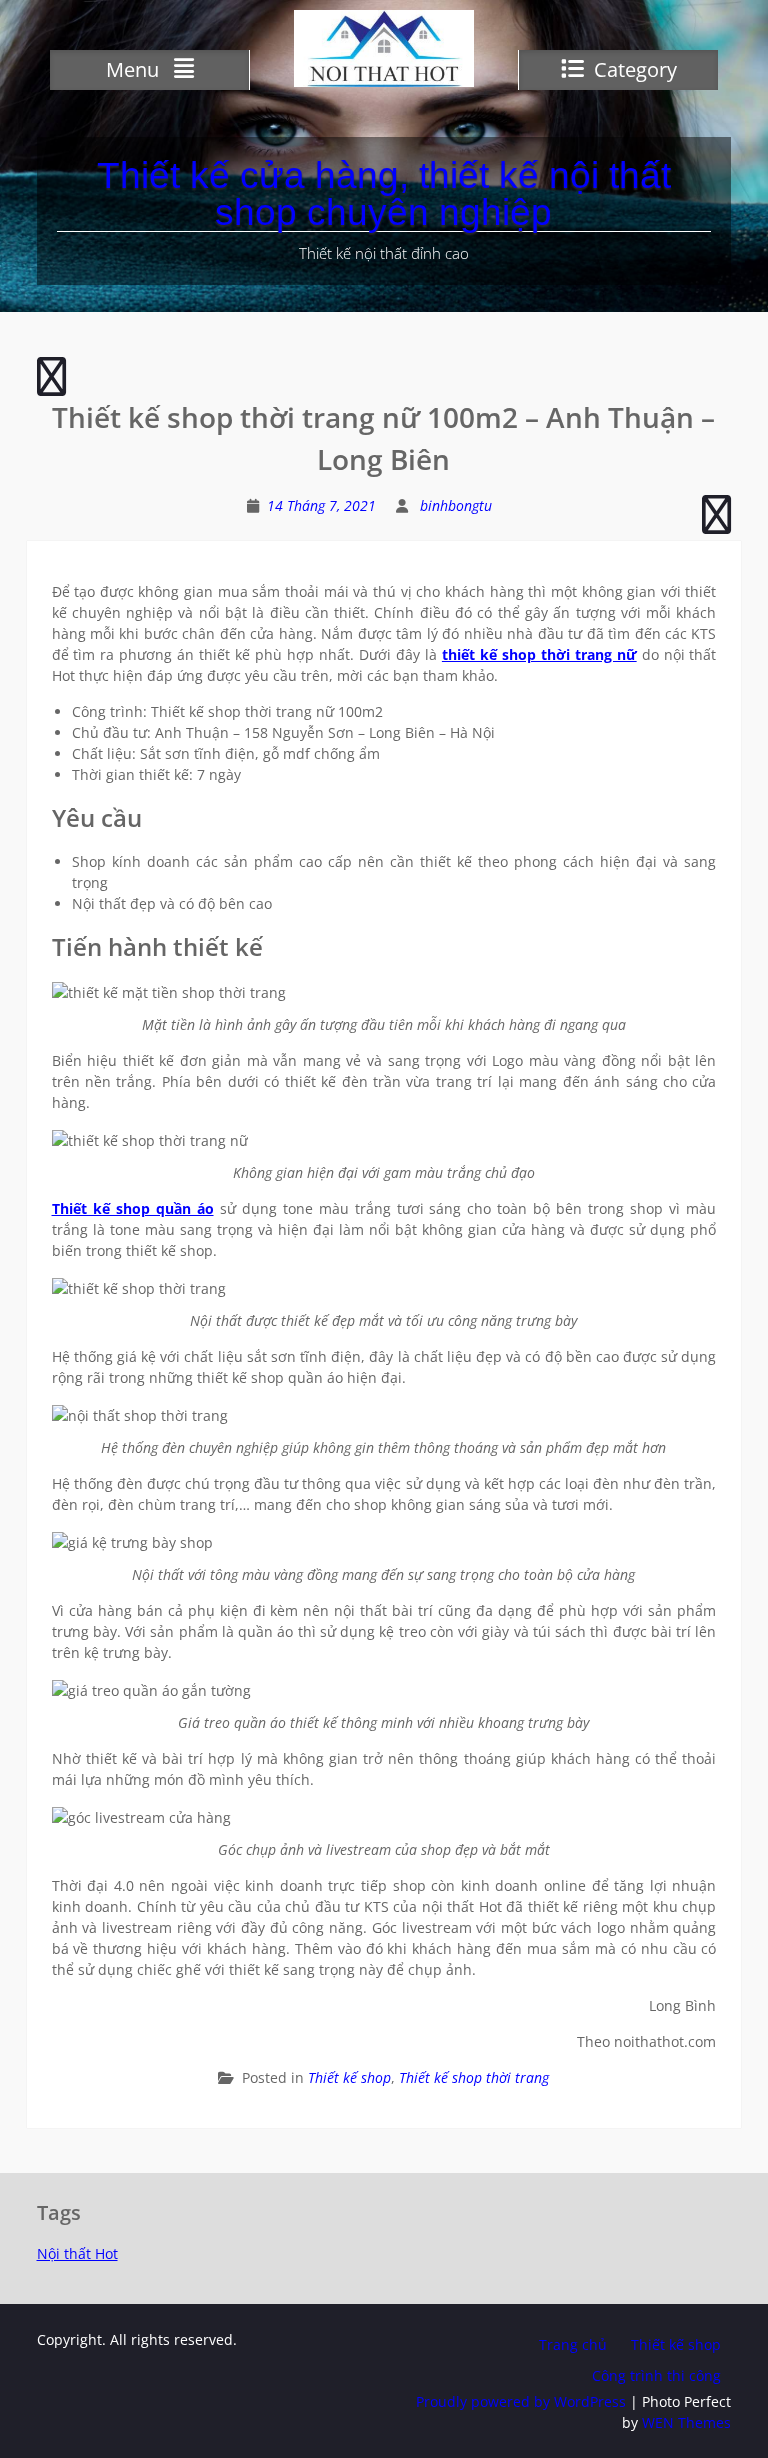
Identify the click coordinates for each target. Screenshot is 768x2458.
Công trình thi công (656, 2375)
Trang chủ (573, 2344)
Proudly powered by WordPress (521, 2401)
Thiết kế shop (349, 2077)
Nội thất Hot (77, 2253)
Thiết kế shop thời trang (474, 2077)
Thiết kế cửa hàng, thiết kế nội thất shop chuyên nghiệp (384, 194)
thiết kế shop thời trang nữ (539, 654)
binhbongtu (456, 505)
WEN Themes (686, 2422)
